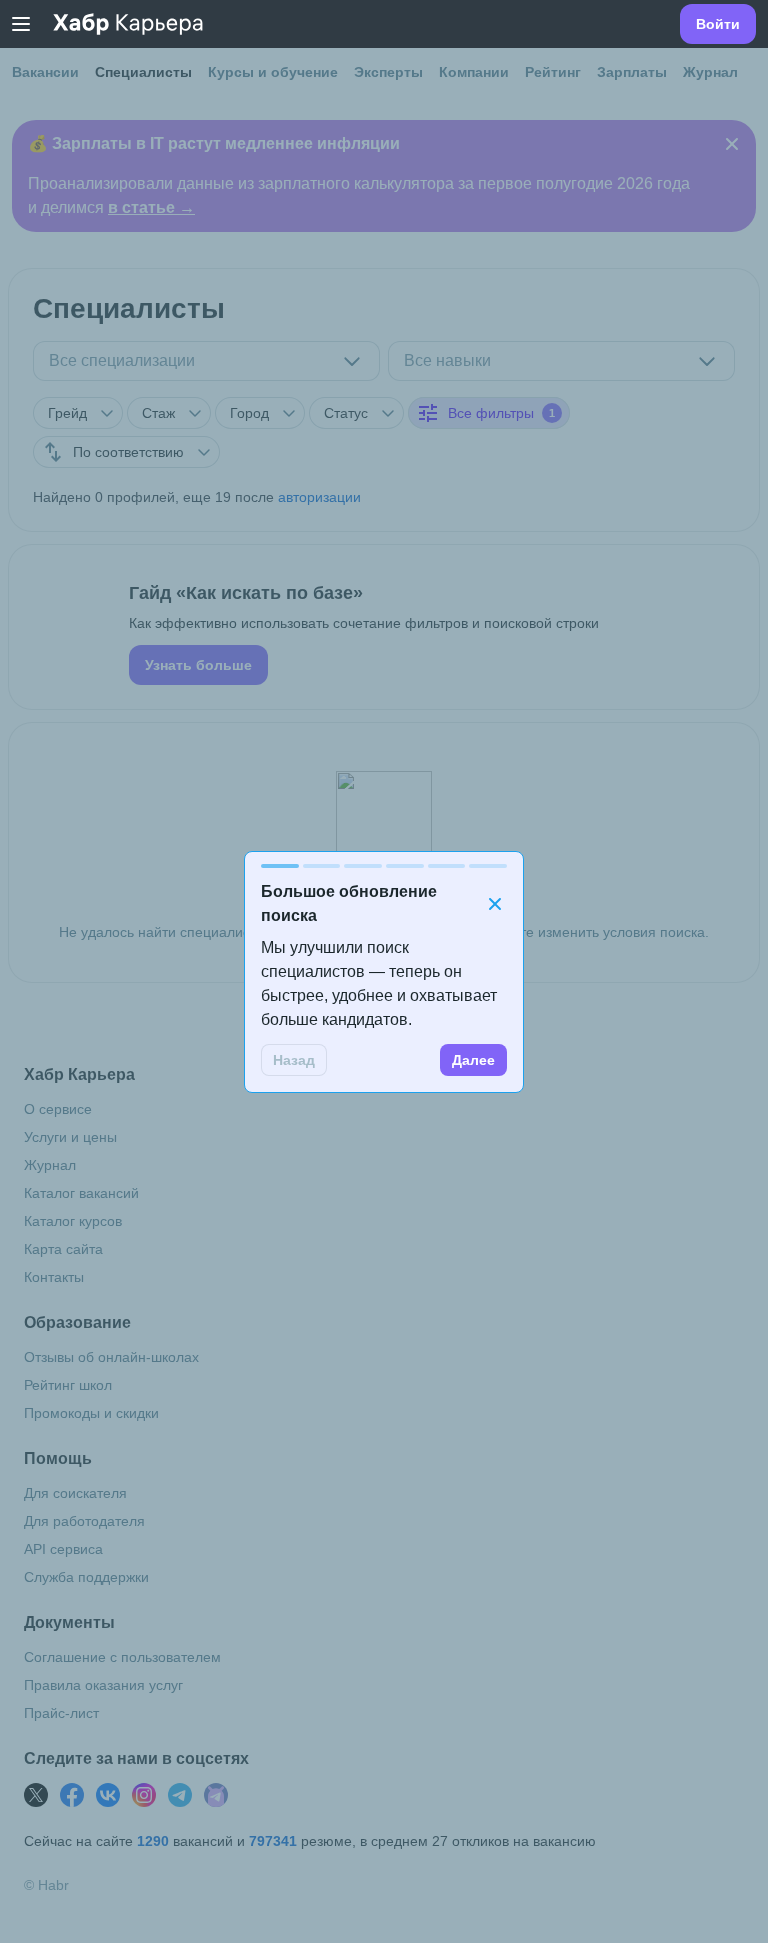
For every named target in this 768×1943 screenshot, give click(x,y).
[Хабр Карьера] (128, 24)
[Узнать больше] (384, 627)
